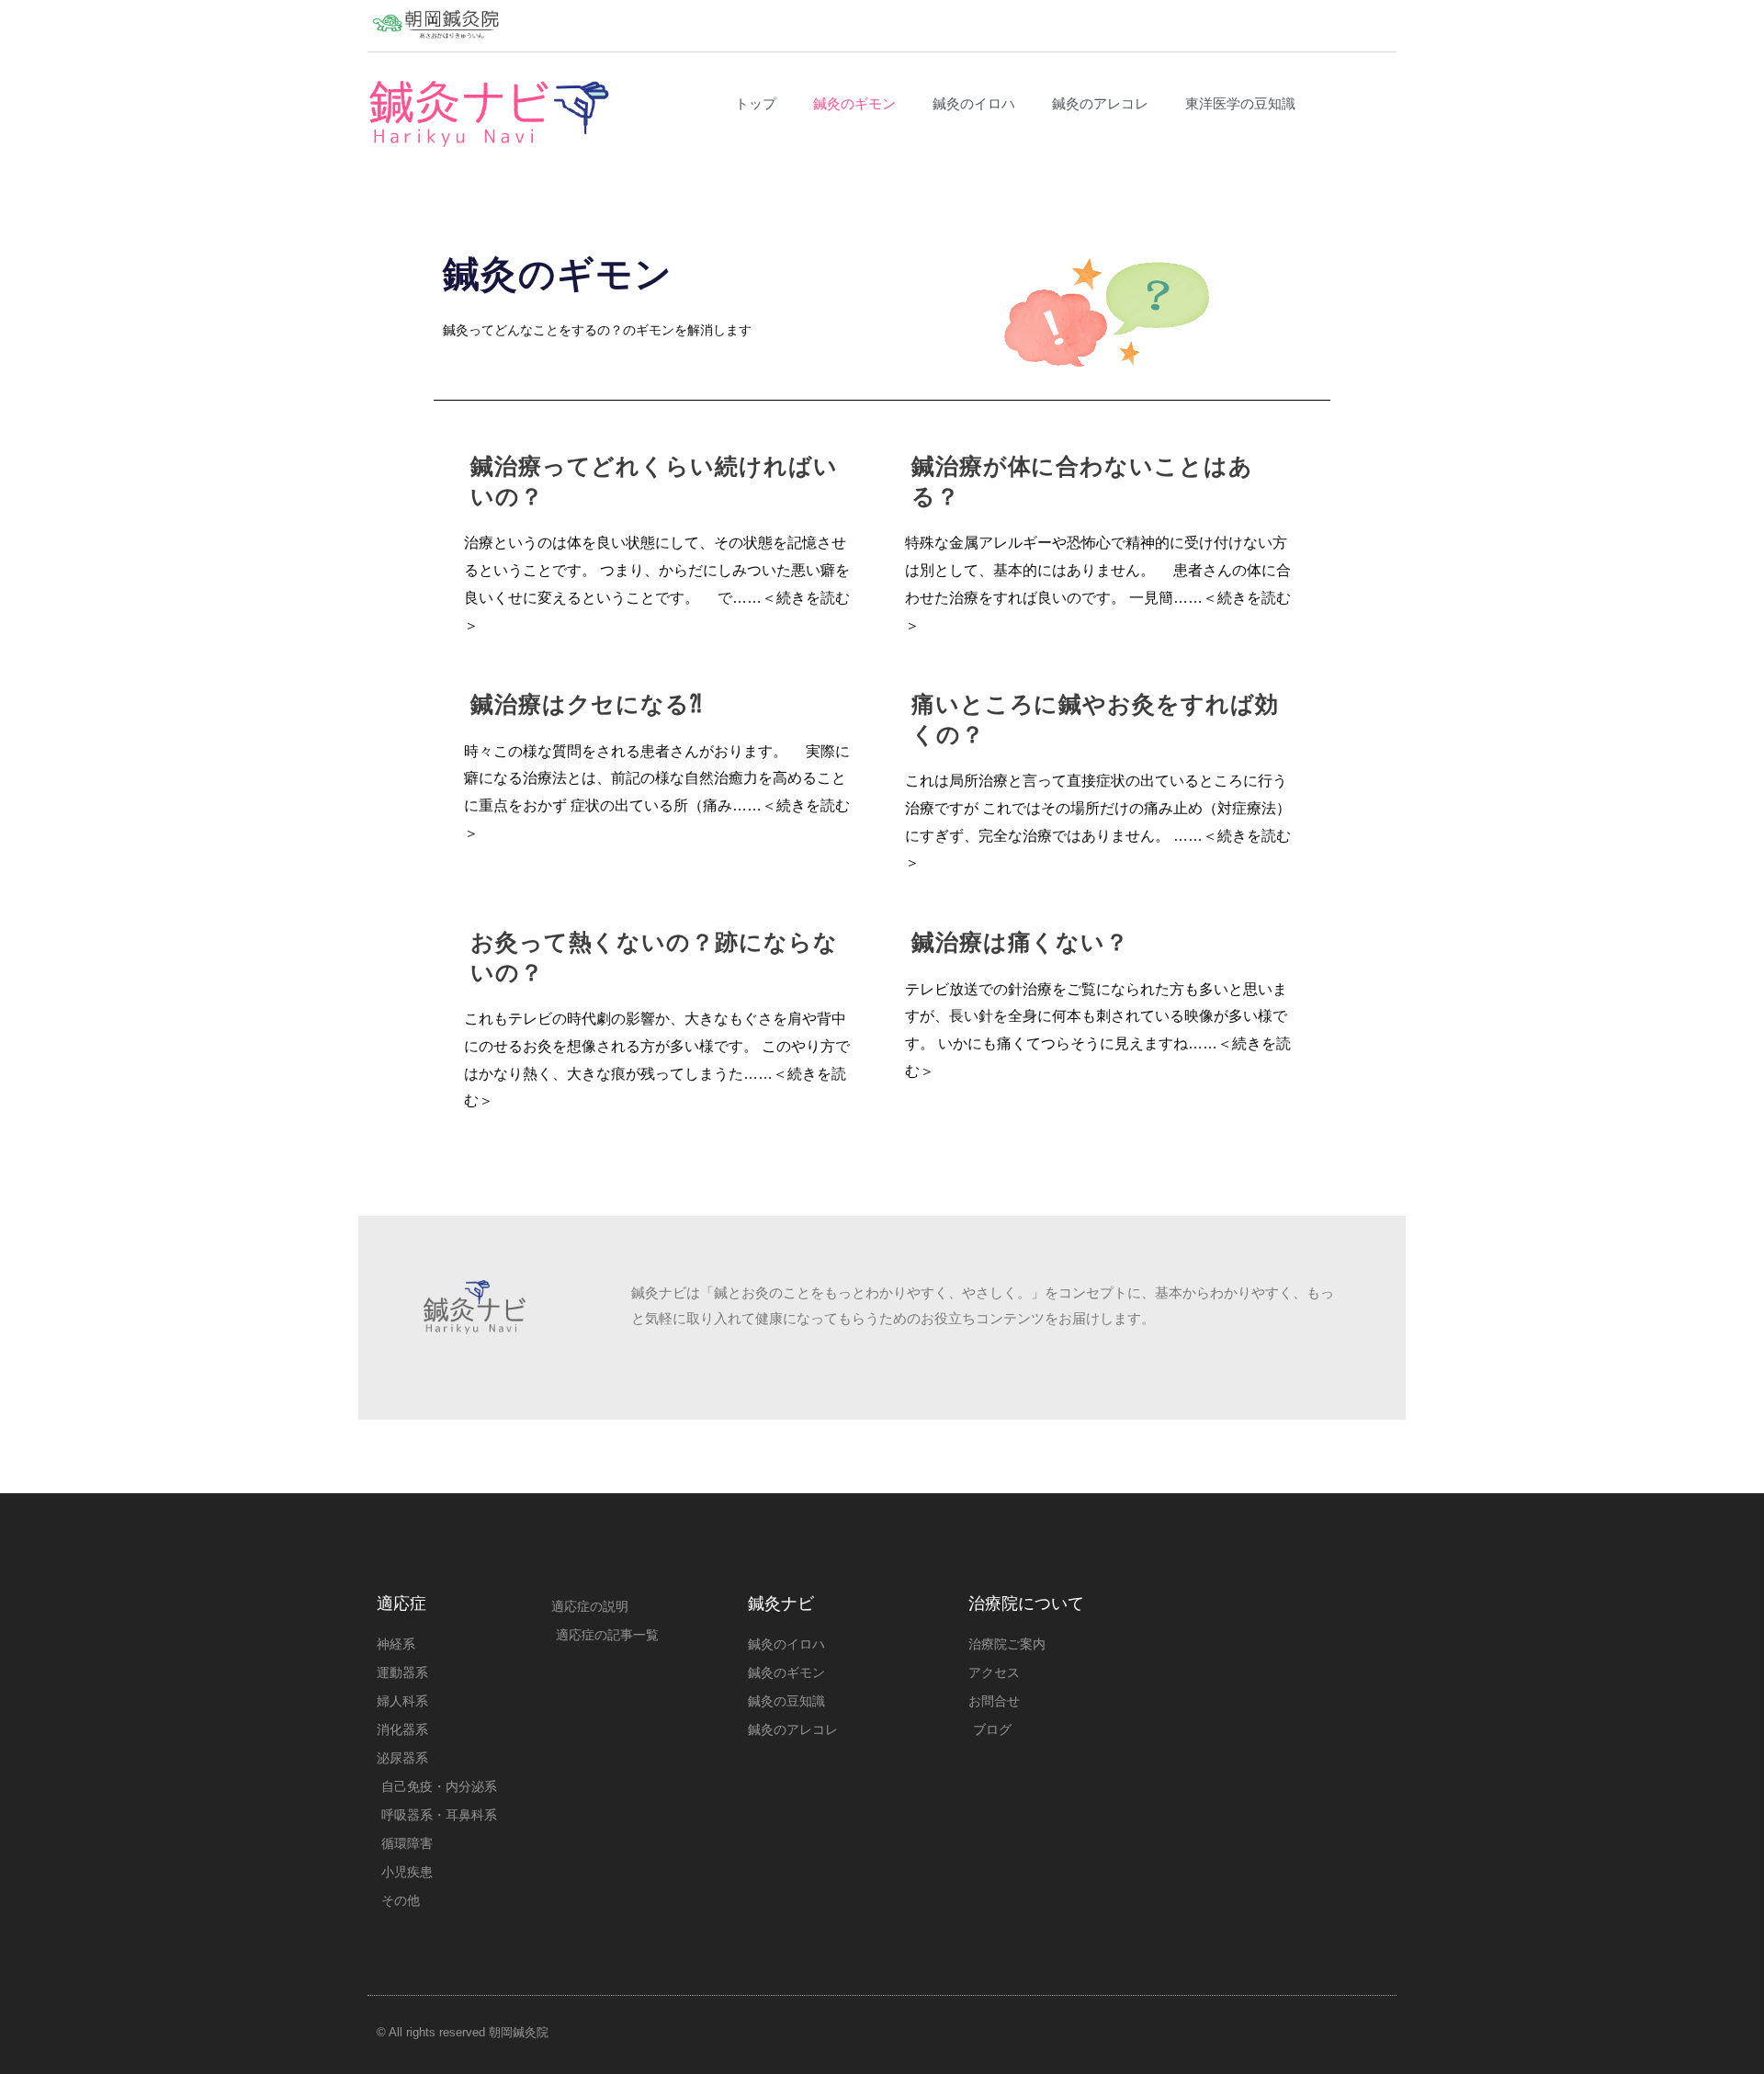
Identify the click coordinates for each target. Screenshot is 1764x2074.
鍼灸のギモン (854, 103)
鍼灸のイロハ (974, 103)
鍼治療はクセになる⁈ (587, 704)
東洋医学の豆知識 (1240, 103)
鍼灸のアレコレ (1100, 103)
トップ (756, 103)
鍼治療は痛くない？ (1020, 942)
